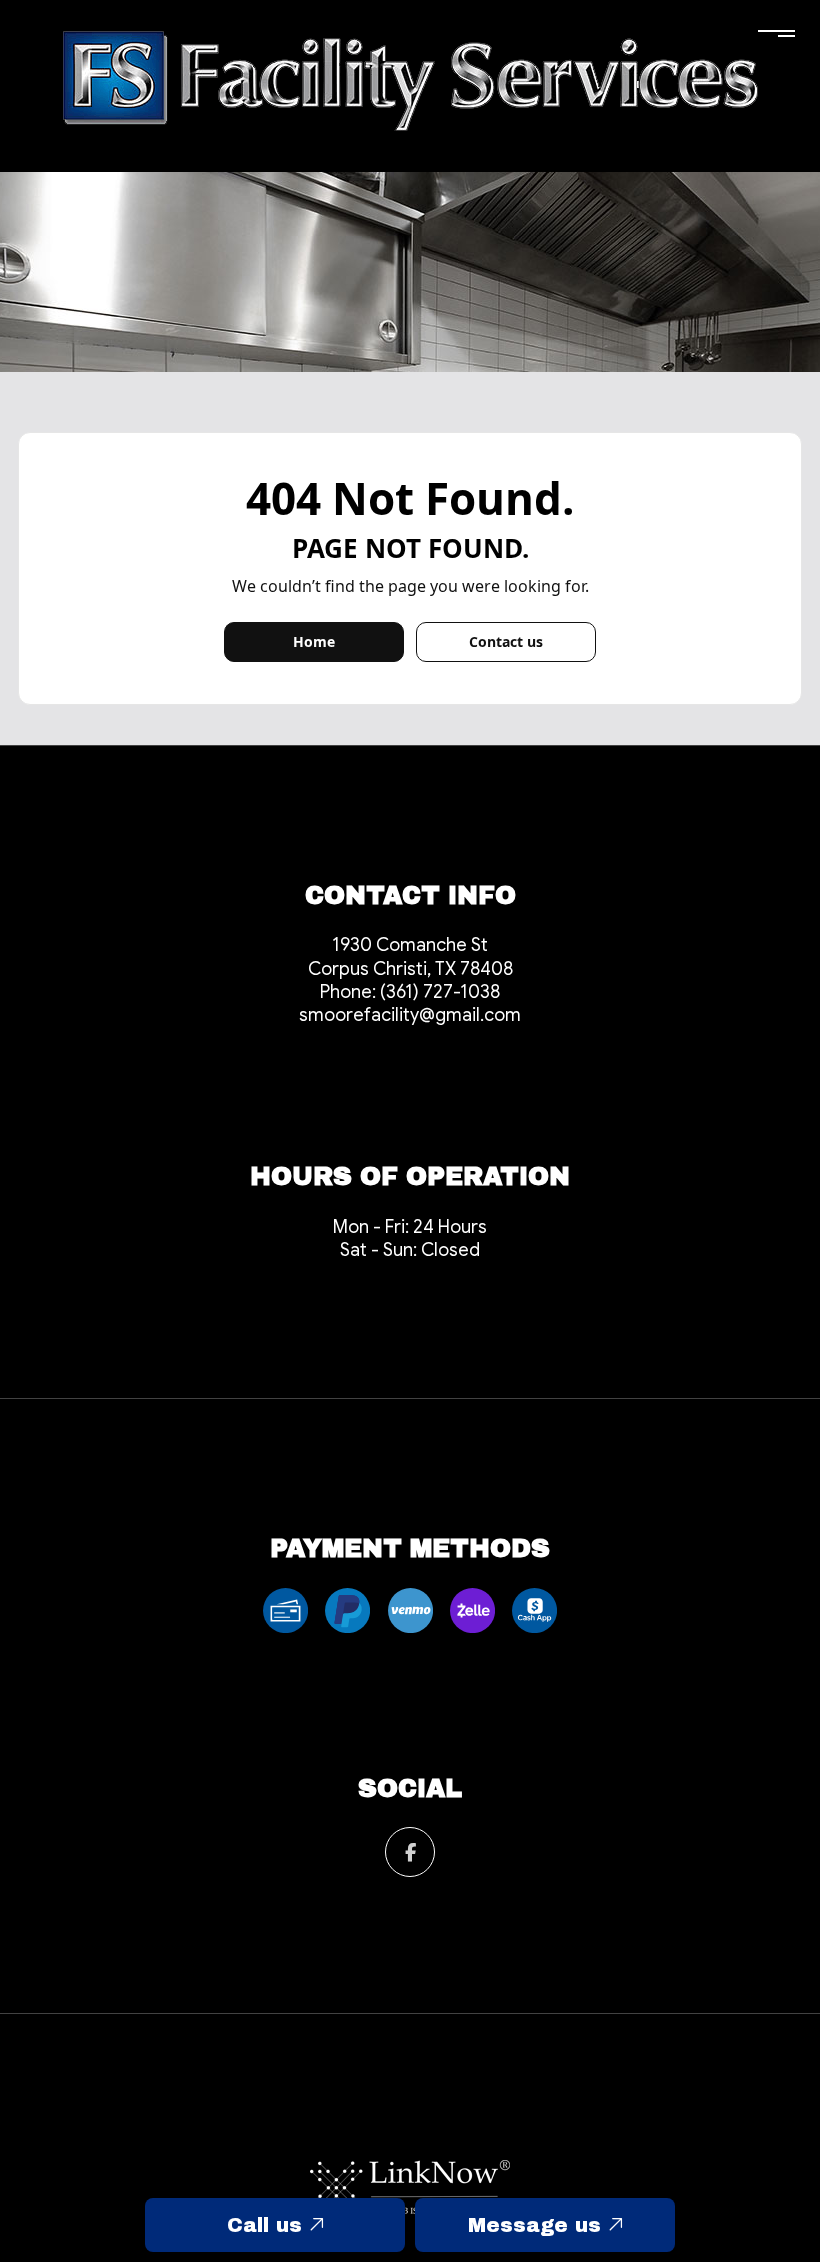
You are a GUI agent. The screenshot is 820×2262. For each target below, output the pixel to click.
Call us (268, 2225)
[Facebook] (410, 1854)
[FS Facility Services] (410, 80)
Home (314, 641)
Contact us (506, 641)
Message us (538, 2225)
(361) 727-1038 (440, 992)
